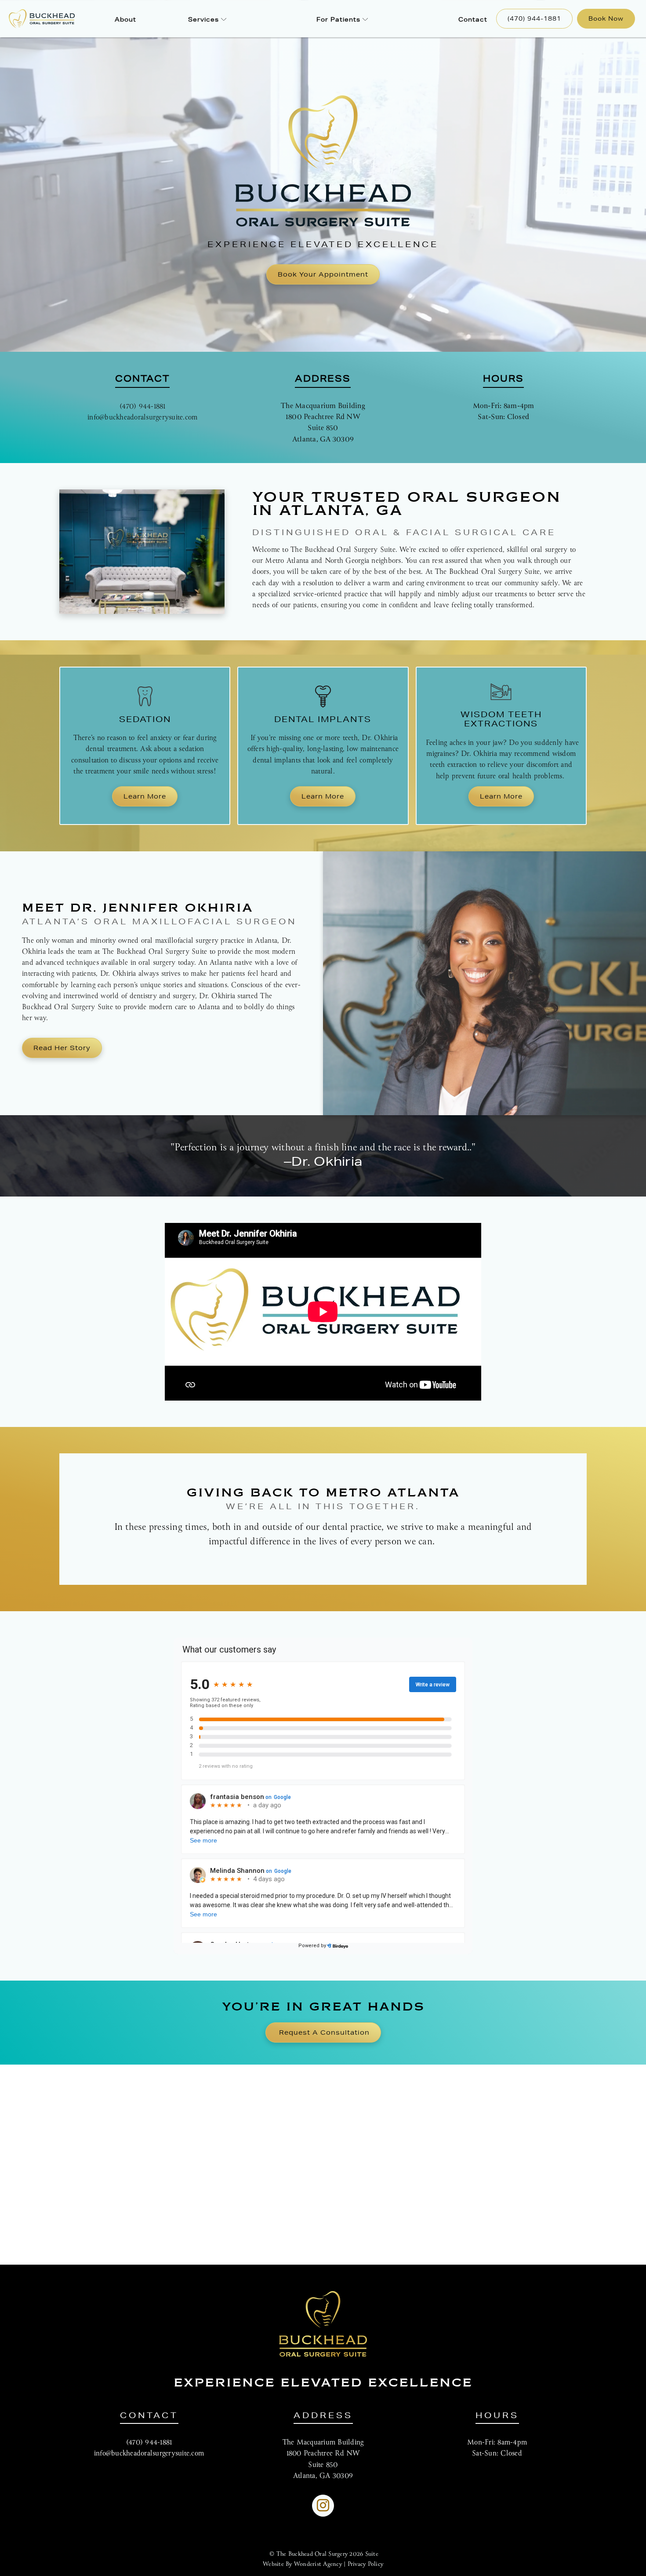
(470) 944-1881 (534, 18)
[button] (207, 19)
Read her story (62, 1048)
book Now (606, 18)
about (125, 19)
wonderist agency (318, 2564)
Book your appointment (323, 274)
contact (473, 19)
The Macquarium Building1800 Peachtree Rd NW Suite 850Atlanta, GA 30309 (323, 423)
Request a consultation (324, 2032)
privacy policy (366, 2564)
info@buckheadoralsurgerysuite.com (142, 418)
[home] (35, 19)
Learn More (145, 796)
